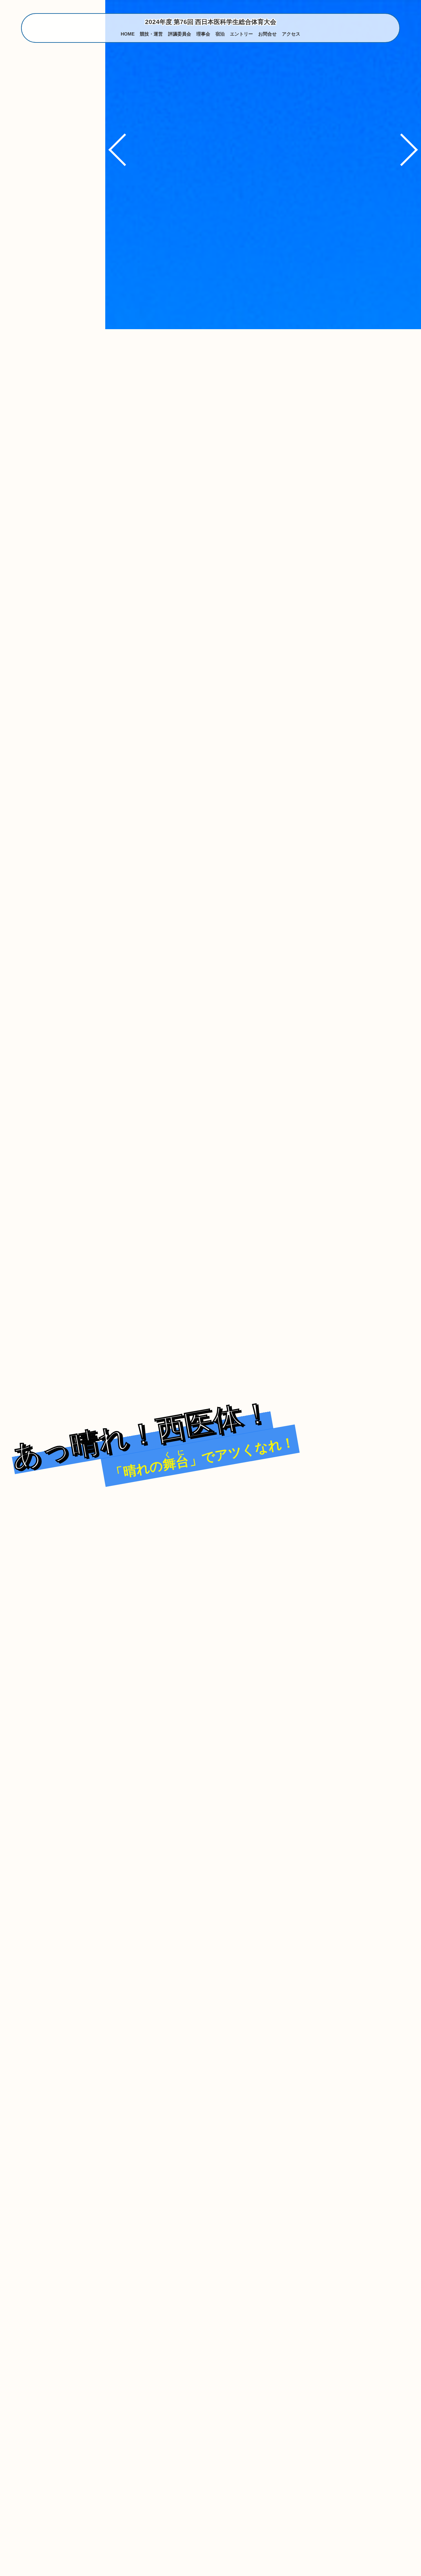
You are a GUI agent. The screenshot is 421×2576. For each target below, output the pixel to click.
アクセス (291, 34)
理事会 (203, 34)
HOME (128, 34)
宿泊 (220, 34)
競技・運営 (151, 34)
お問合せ (267, 34)
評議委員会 (180, 34)
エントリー (241, 34)
